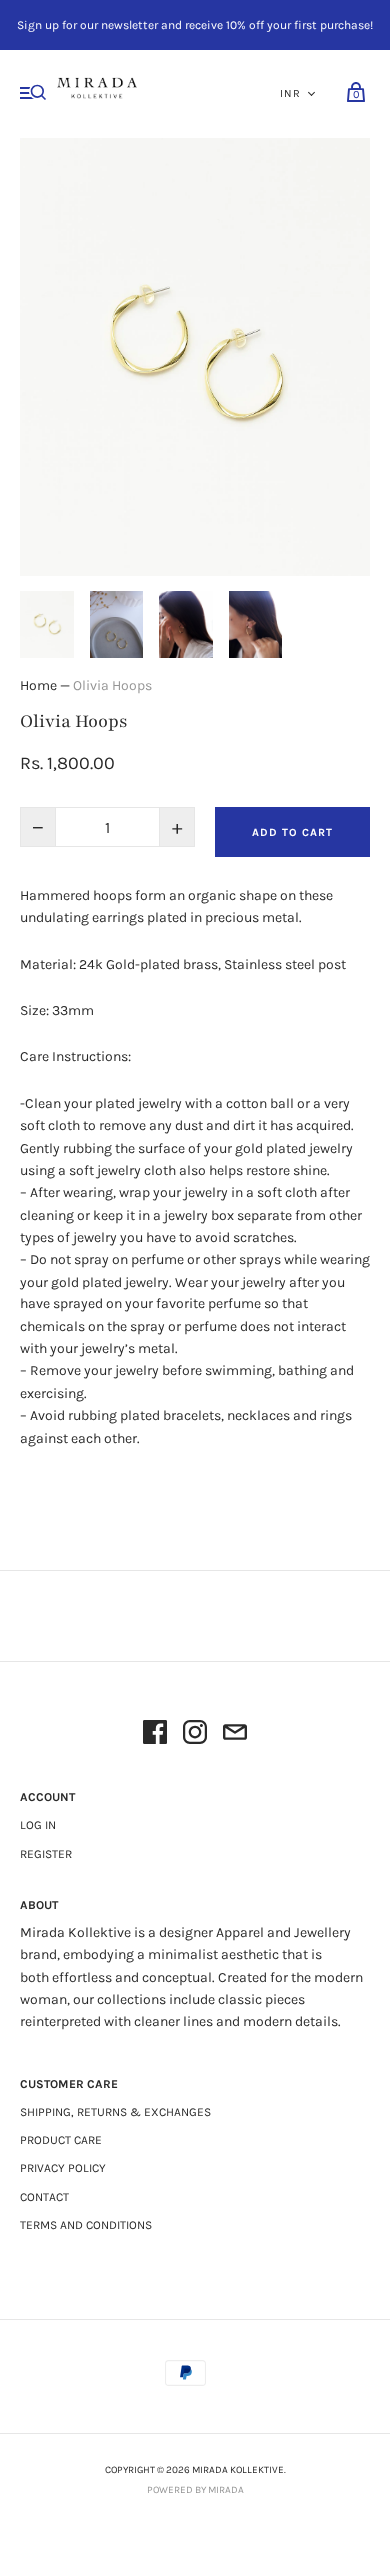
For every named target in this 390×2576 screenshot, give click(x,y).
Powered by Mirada (195, 2490)
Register (46, 1854)
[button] (47, 624)
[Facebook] (155, 1736)
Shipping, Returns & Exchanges (115, 2112)
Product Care (61, 2140)
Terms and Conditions (86, 2225)
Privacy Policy (63, 2168)
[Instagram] (195, 1736)
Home (38, 685)
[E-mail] (235, 1736)
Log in (38, 1825)
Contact (44, 2197)
